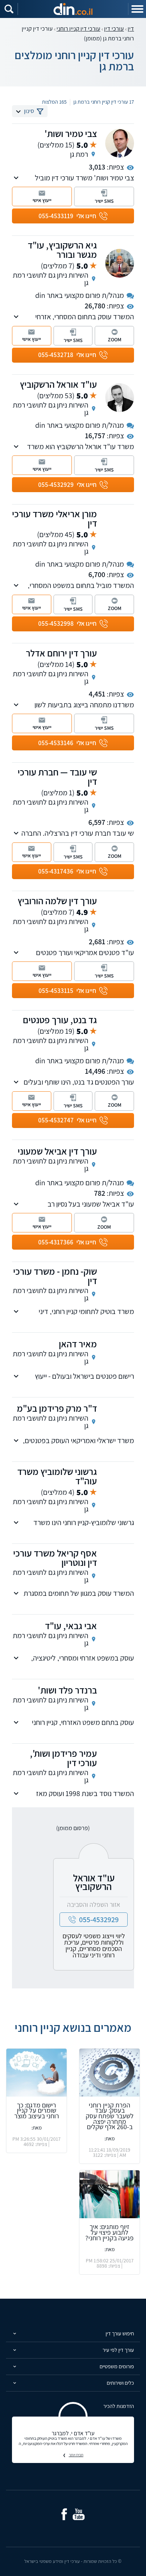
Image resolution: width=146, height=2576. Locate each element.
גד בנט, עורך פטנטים (60, 1020)
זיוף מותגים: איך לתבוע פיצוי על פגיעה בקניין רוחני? (109, 2232)
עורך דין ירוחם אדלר (61, 653)
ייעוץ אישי (42, 200)
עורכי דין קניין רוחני (78, 29)
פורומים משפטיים (117, 2366)
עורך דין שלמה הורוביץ (57, 901)
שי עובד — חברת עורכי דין (57, 777)
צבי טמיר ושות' (71, 133)
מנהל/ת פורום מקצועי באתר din (80, 295)
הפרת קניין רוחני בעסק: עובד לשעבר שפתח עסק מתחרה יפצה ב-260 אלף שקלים (110, 2116)
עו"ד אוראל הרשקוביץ (58, 384)
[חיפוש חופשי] (9, 9)
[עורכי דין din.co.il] (73, 9)
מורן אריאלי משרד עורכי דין (54, 518)
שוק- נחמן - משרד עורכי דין (55, 1276)
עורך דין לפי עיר (118, 2350)
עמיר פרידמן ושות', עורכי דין (63, 1758)
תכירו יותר (76, 2455)
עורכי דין (114, 29)
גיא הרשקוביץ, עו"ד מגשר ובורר (62, 250)
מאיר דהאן (78, 1344)
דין (131, 29)
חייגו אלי (67, 216)
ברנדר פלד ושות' (67, 1690)
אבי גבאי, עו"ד (71, 1626)
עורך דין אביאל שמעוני (57, 1151)
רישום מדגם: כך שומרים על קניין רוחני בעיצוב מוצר (37, 2110)
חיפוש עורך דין (120, 2333)
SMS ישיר (104, 201)
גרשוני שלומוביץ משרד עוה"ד (57, 1476)
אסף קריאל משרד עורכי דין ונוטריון (55, 1558)
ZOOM (115, 339)
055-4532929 (99, 1920)
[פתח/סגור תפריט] (137, 9)
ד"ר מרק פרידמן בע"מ (57, 1408)
